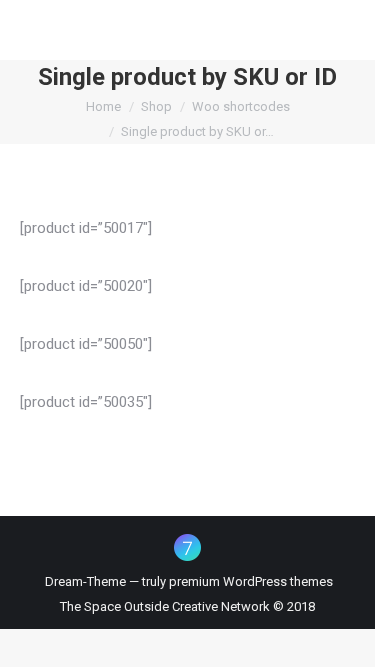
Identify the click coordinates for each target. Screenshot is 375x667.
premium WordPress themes (251, 581)
